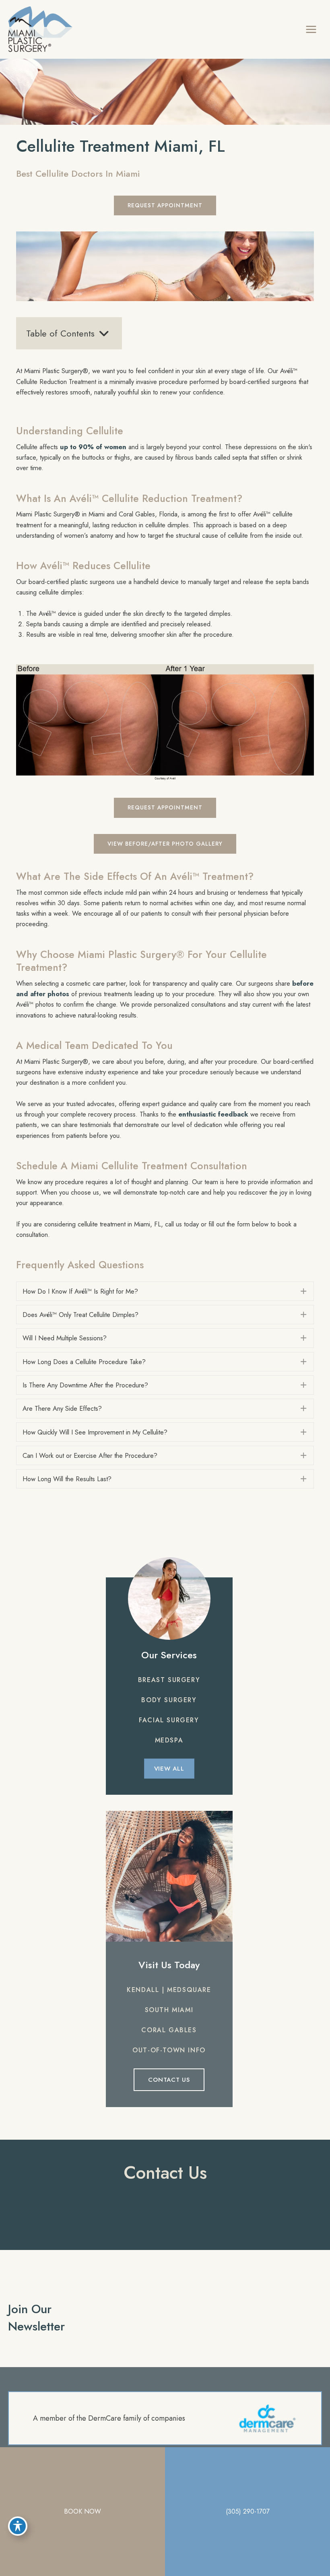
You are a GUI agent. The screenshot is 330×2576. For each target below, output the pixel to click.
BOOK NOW (82, 2511)
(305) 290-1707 (248, 2511)
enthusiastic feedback (213, 1114)
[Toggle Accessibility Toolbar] (18, 2526)
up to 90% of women (93, 447)
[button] (165, 205)
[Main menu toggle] (311, 29)
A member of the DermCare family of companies (109, 2418)
